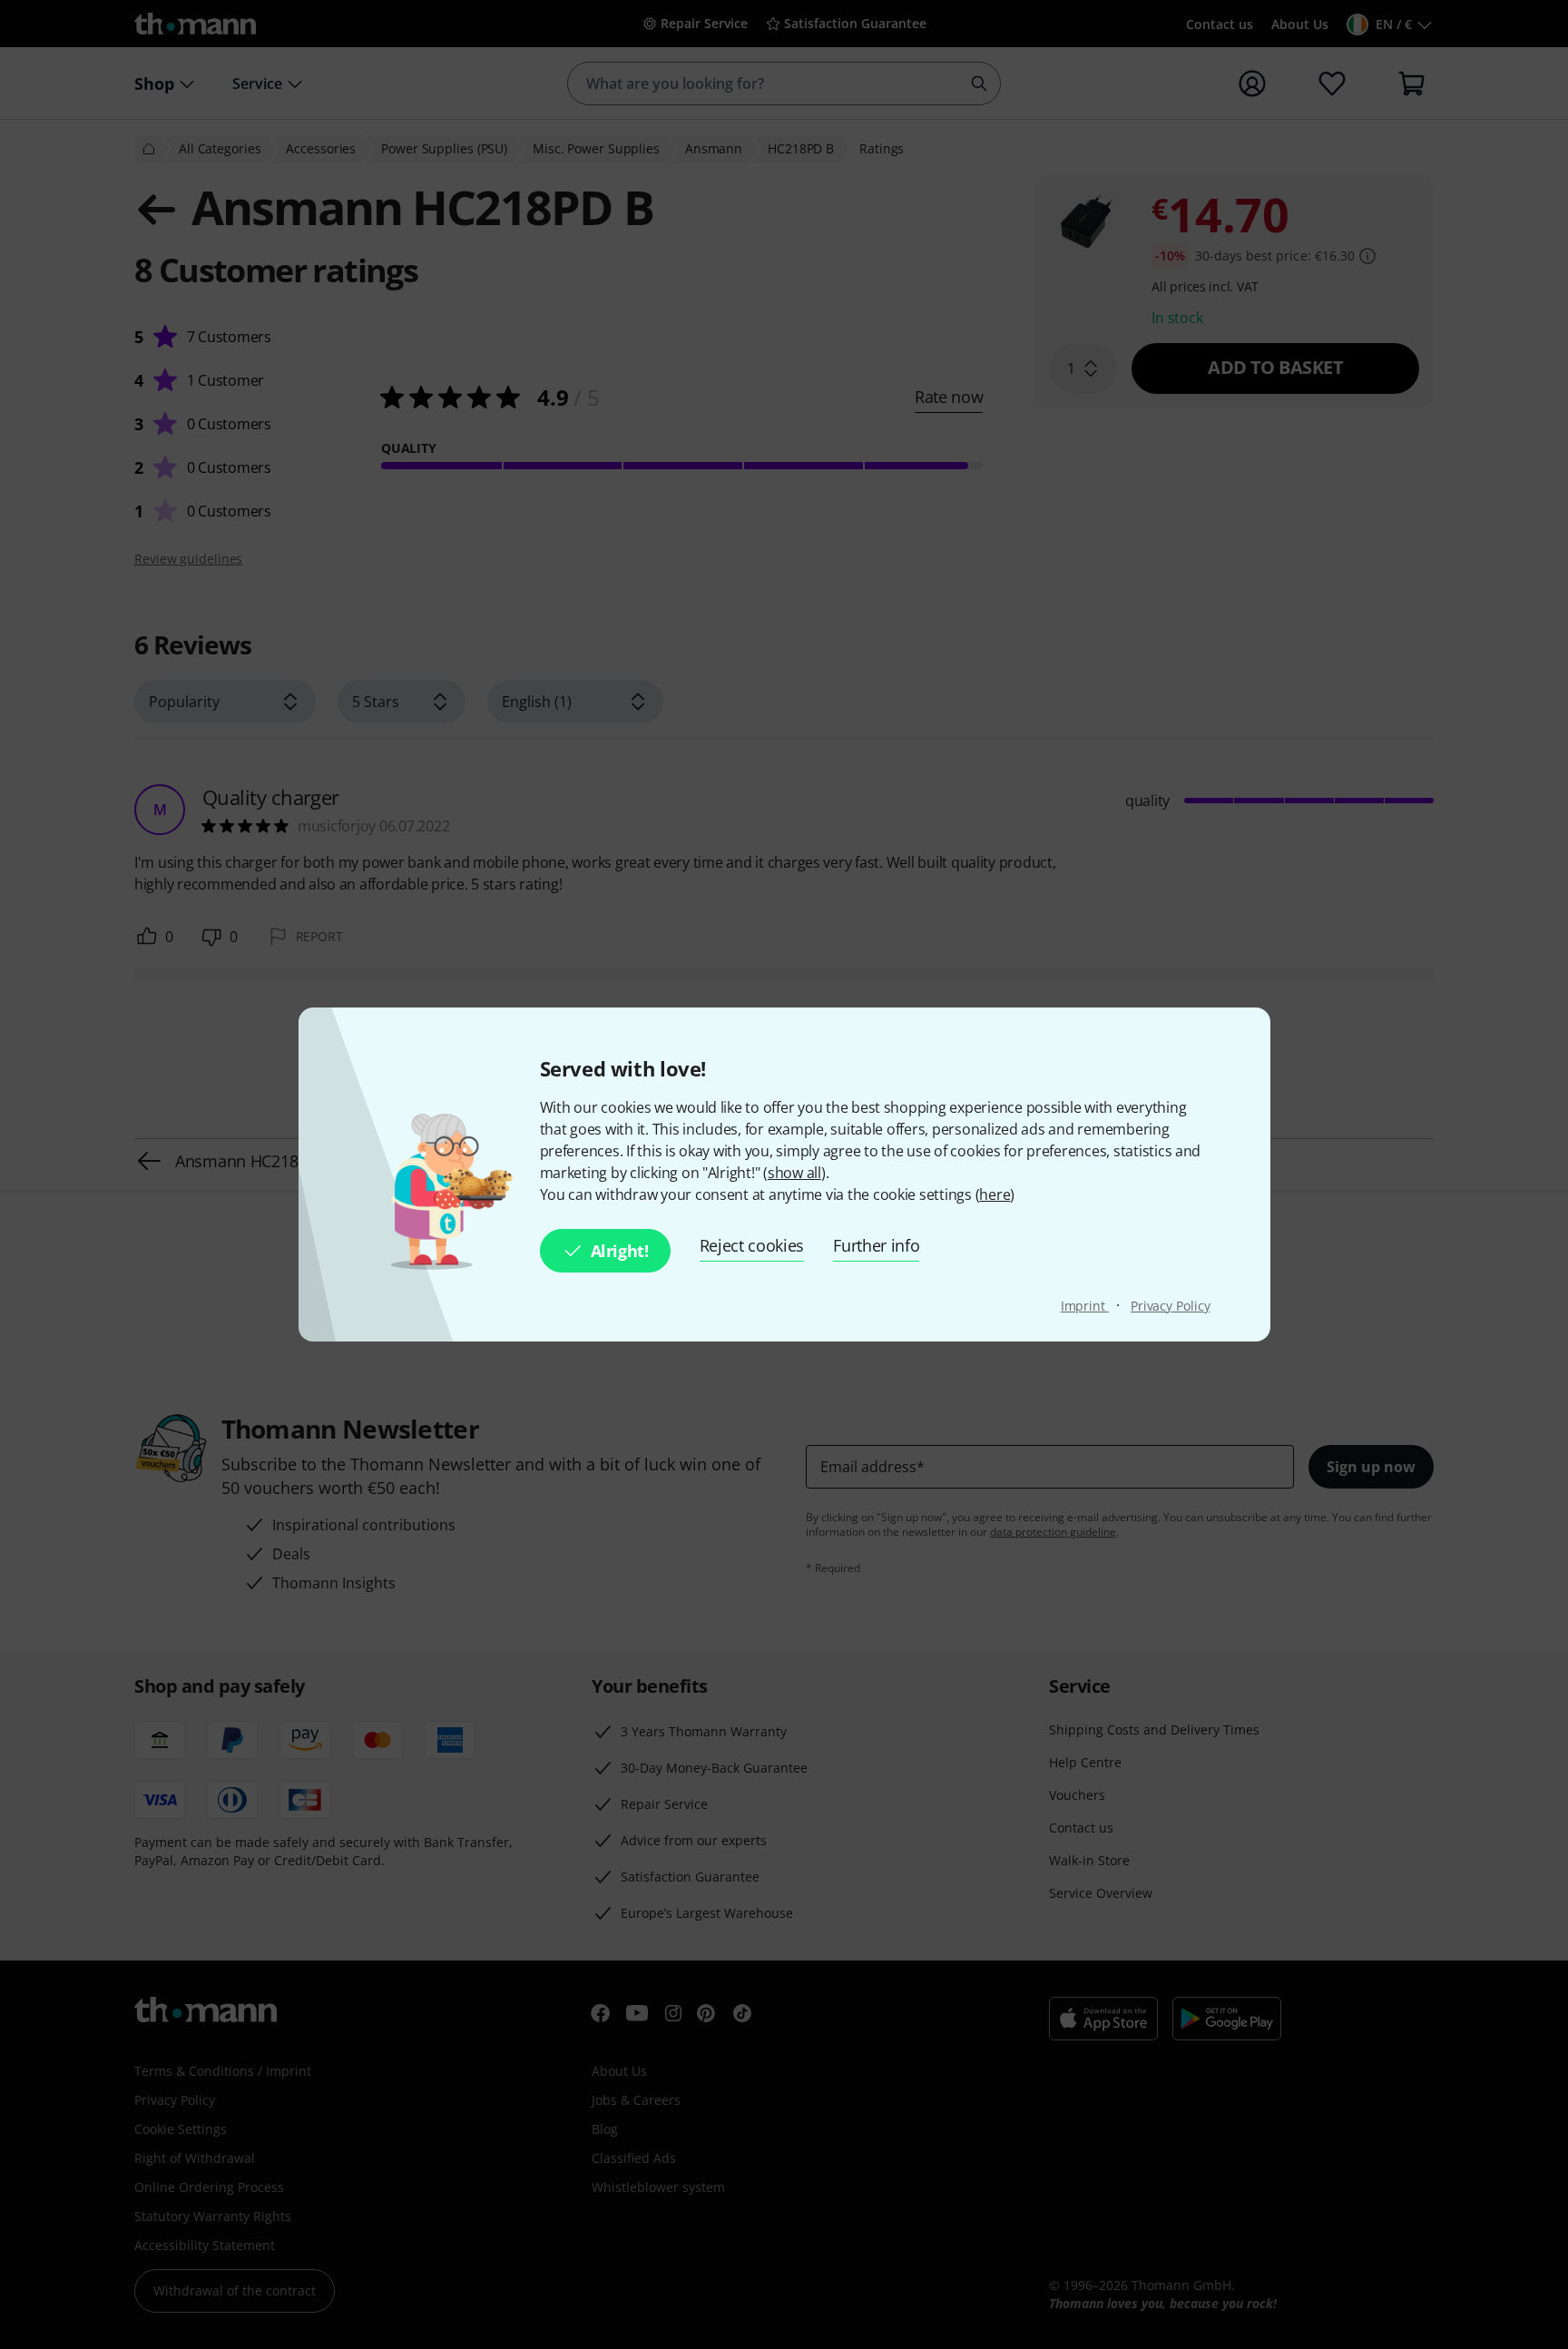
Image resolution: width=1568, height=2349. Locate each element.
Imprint (1085, 1306)
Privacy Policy (1171, 1306)
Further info (876, 1245)
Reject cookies (752, 1245)
